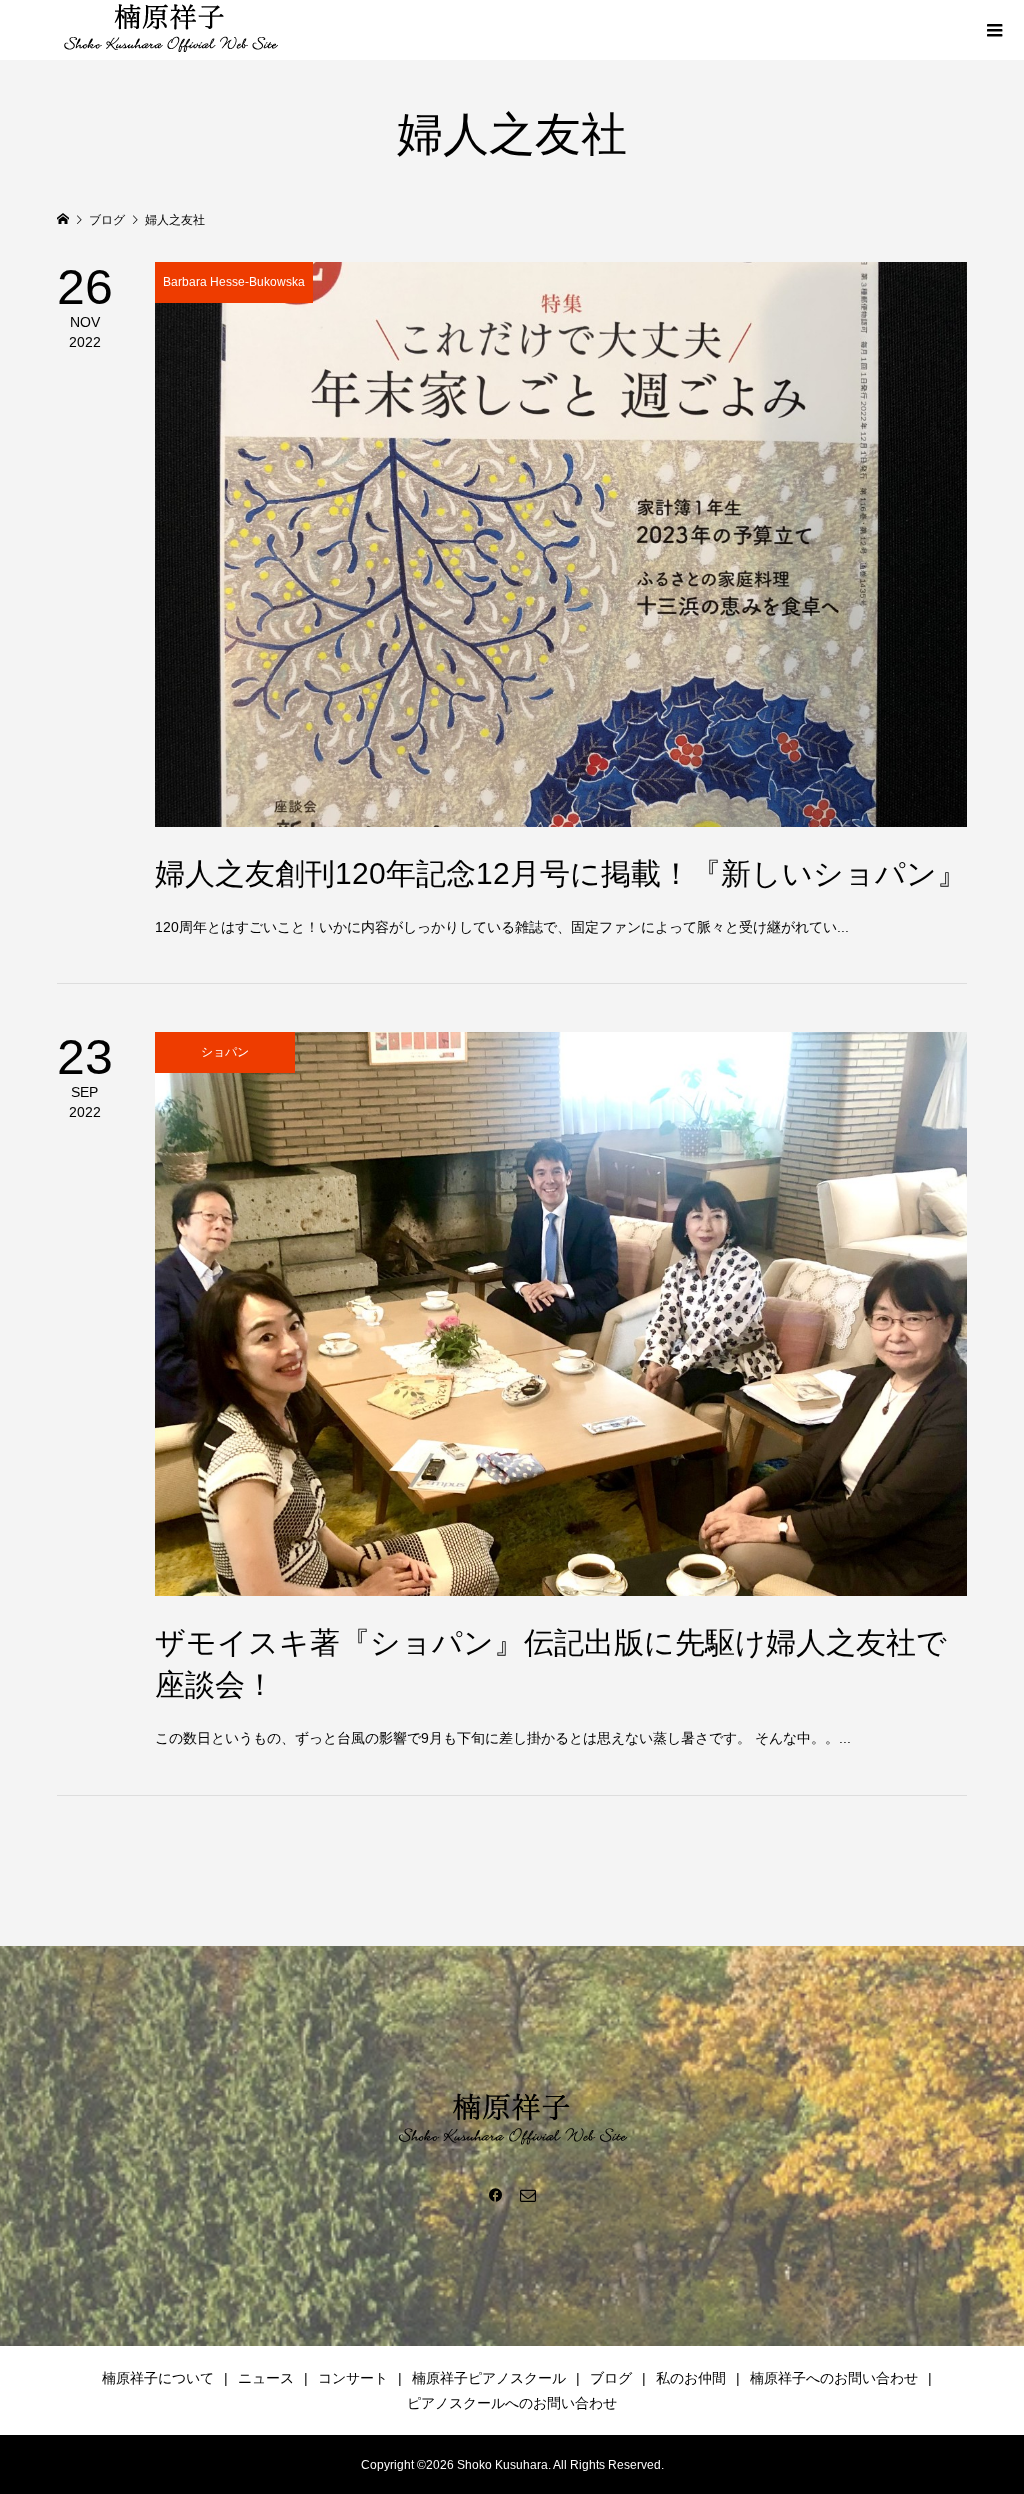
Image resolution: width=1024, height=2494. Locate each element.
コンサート (353, 2378)
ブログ (611, 2378)
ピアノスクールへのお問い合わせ (512, 2403)
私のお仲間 (691, 2378)
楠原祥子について (158, 2378)
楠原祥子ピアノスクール (489, 2378)
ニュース (266, 2378)
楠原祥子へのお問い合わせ (834, 2378)
